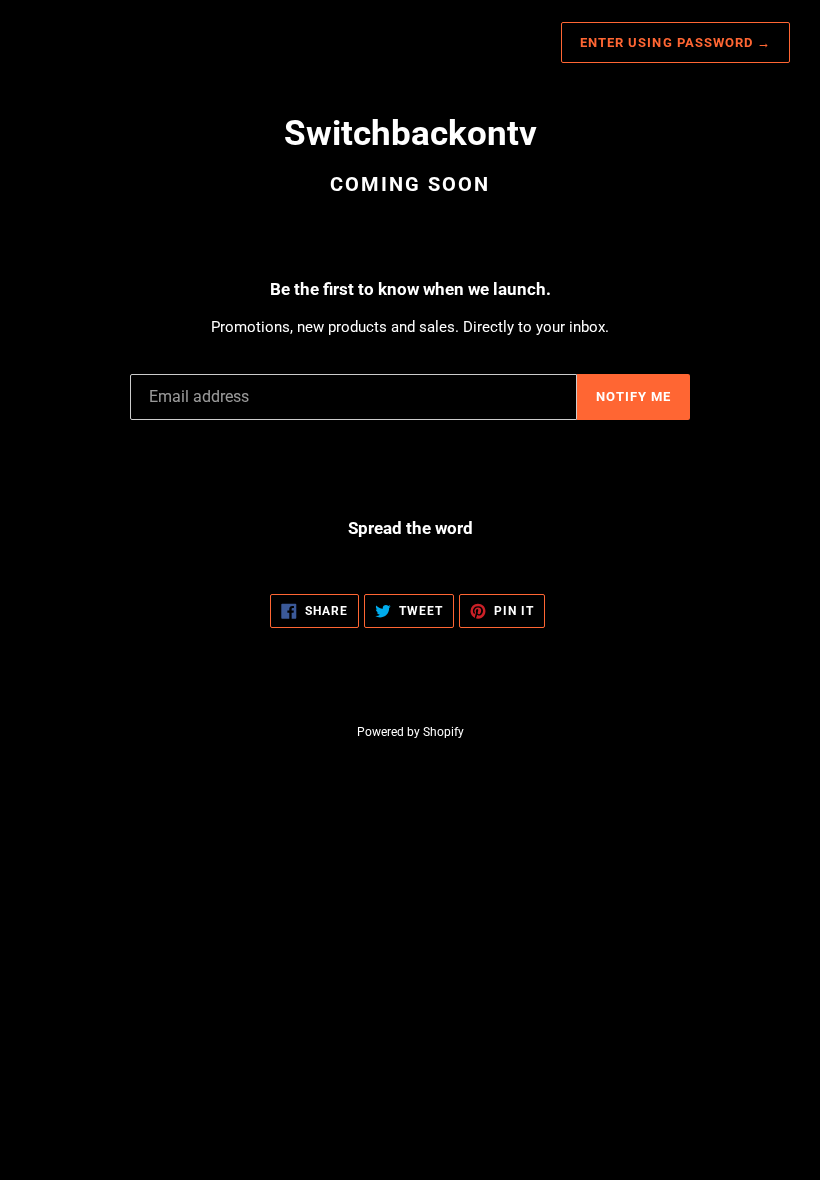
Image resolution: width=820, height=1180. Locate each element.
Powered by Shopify (410, 732)
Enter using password (675, 42)
